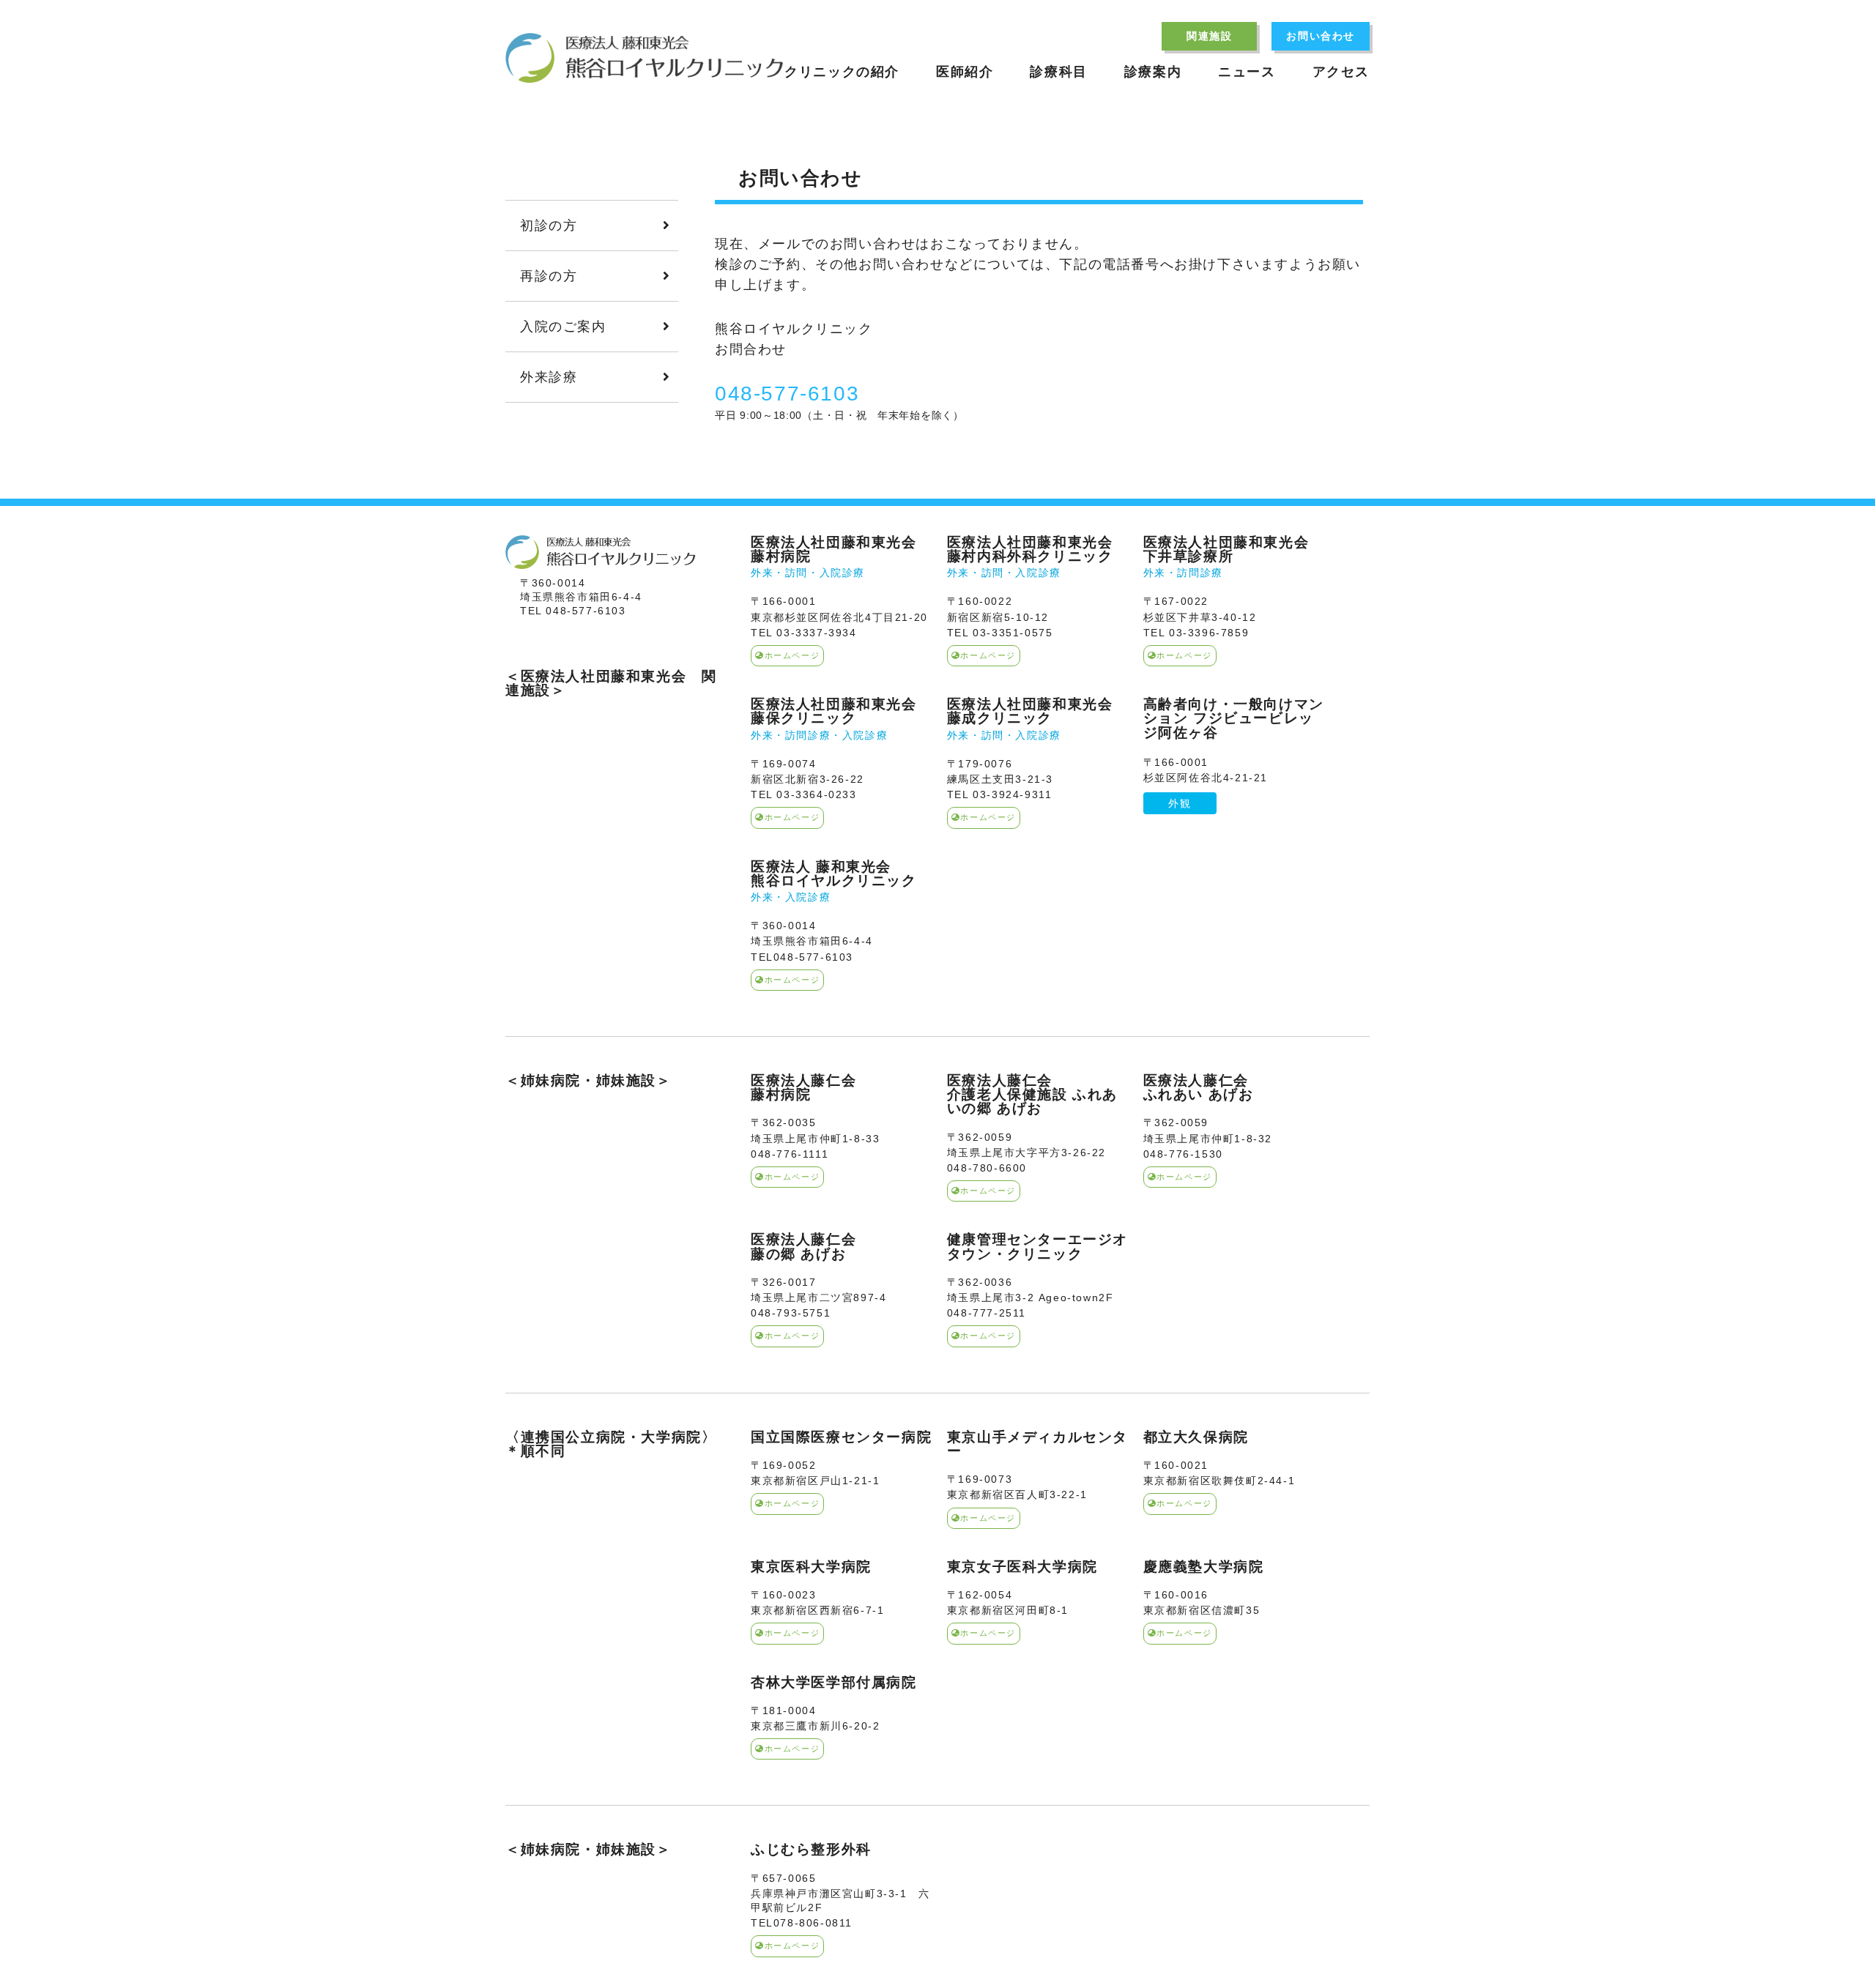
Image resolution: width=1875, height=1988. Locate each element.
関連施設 (1209, 36)
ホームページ (792, 655)
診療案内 (1153, 72)
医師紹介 (965, 72)
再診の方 (549, 276)
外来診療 (549, 377)
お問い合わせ (1321, 36)
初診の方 (549, 226)
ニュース (1247, 72)
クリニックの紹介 (842, 72)
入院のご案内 (563, 327)
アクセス (1341, 72)
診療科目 (1058, 72)
